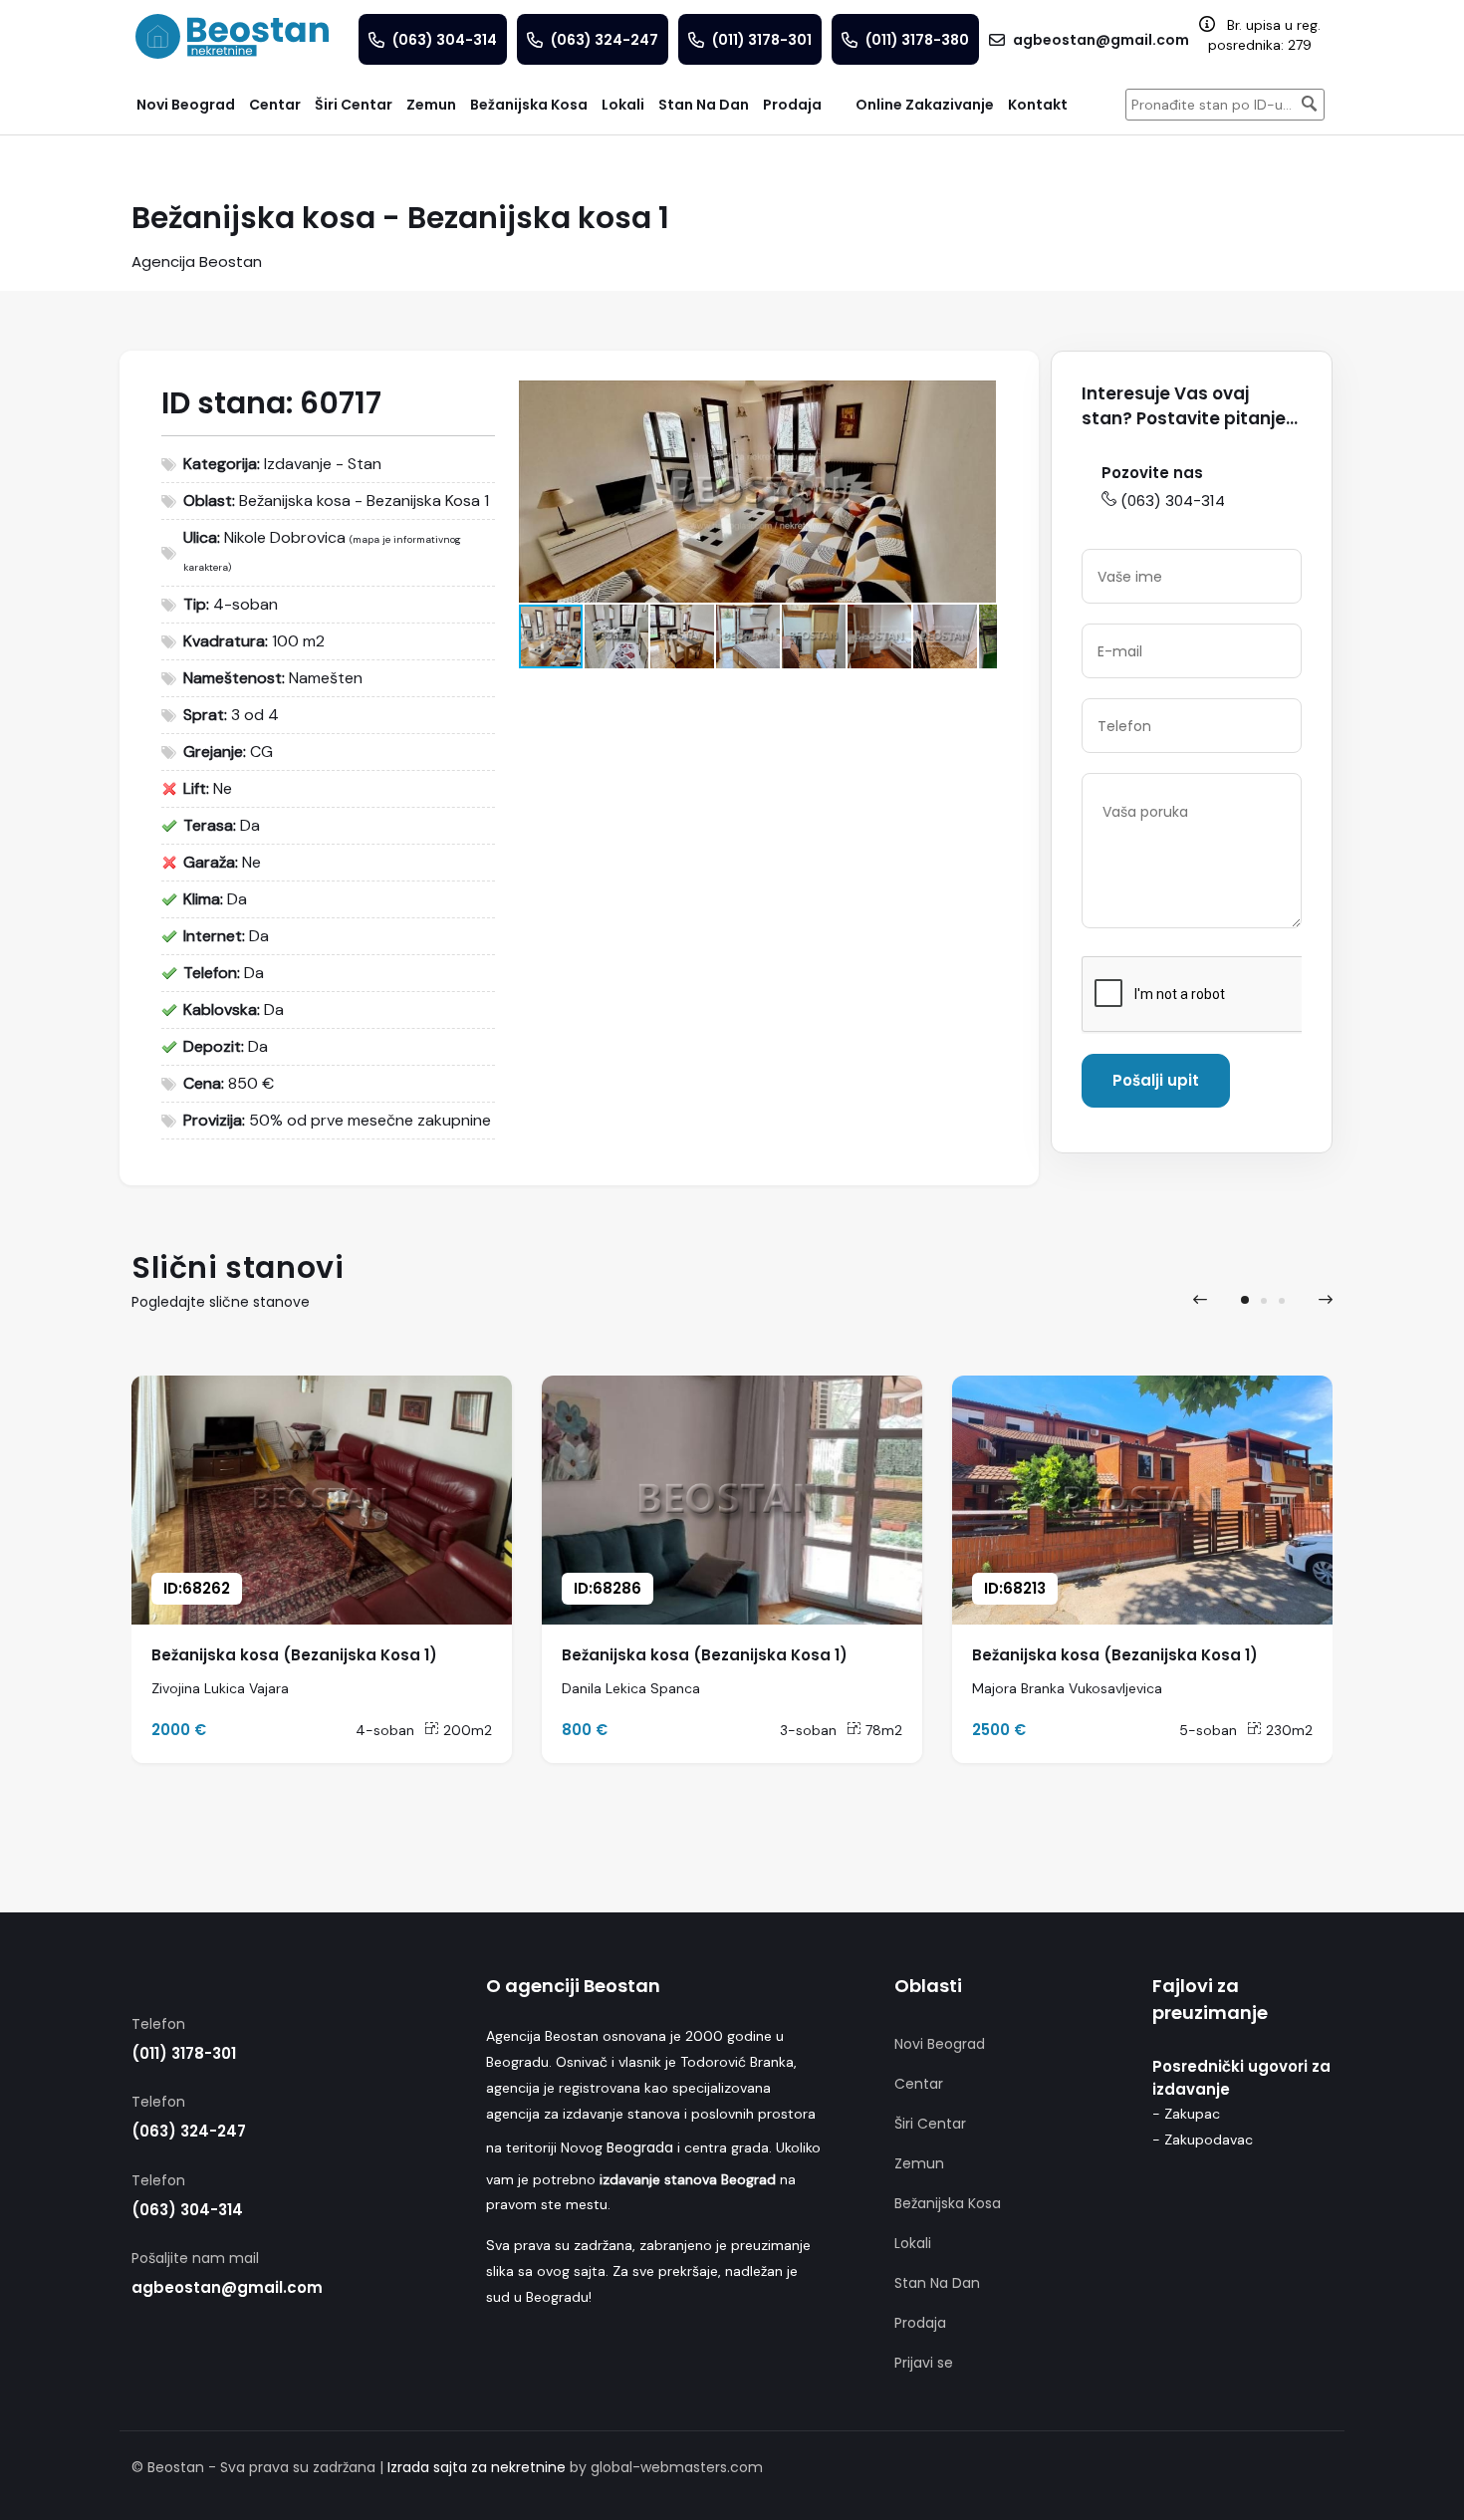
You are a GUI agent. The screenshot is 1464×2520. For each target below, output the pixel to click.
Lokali (913, 2243)
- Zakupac (1186, 2114)
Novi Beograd (940, 2044)
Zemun (919, 2163)
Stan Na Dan (937, 2283)
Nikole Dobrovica (285, 537)
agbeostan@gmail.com (227, 2287)
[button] (978, 398)
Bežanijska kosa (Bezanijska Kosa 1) (294, 1655)
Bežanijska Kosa (948, 2203)
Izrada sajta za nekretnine (477, 2467)
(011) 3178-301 (184, 2053)
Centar (919, 2084)
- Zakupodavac (1203, 2140)
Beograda (640, 2147)
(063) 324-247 (189, 2131)
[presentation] (1200, 1300)
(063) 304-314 (1173, 501)
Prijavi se (924, 2363)
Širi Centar (930, 2124)
